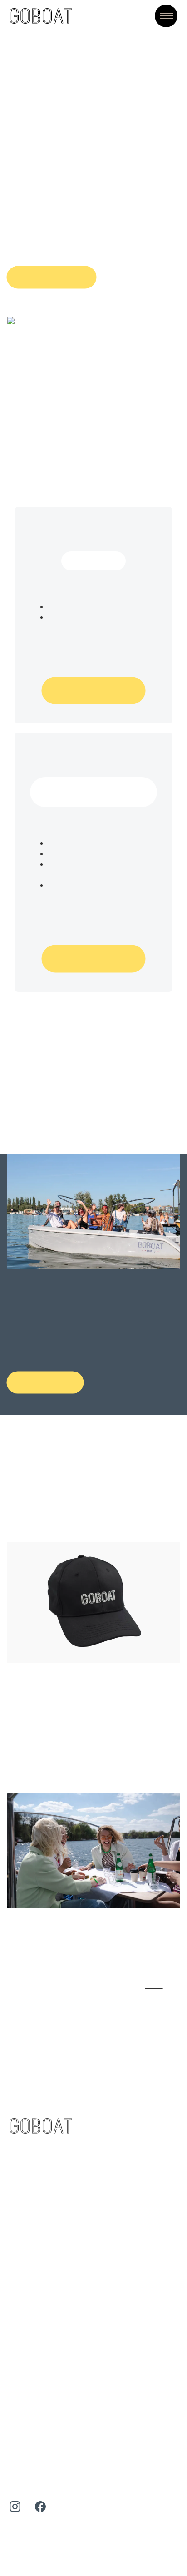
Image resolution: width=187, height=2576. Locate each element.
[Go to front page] (41, 16)
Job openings (34, 2416)
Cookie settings (29, 2517)
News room (30, 2432)
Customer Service (41, 2172)
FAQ (17, 2188)
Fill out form (45, 1382)
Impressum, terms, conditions (62, 2449)
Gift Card (26, 2204)
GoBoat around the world (54, 2346)
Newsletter (29, 2221)
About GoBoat (35, 2400)
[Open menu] (166, 16)
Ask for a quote (51, 277)
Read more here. (119, 1985)
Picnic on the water (44, 2329)
